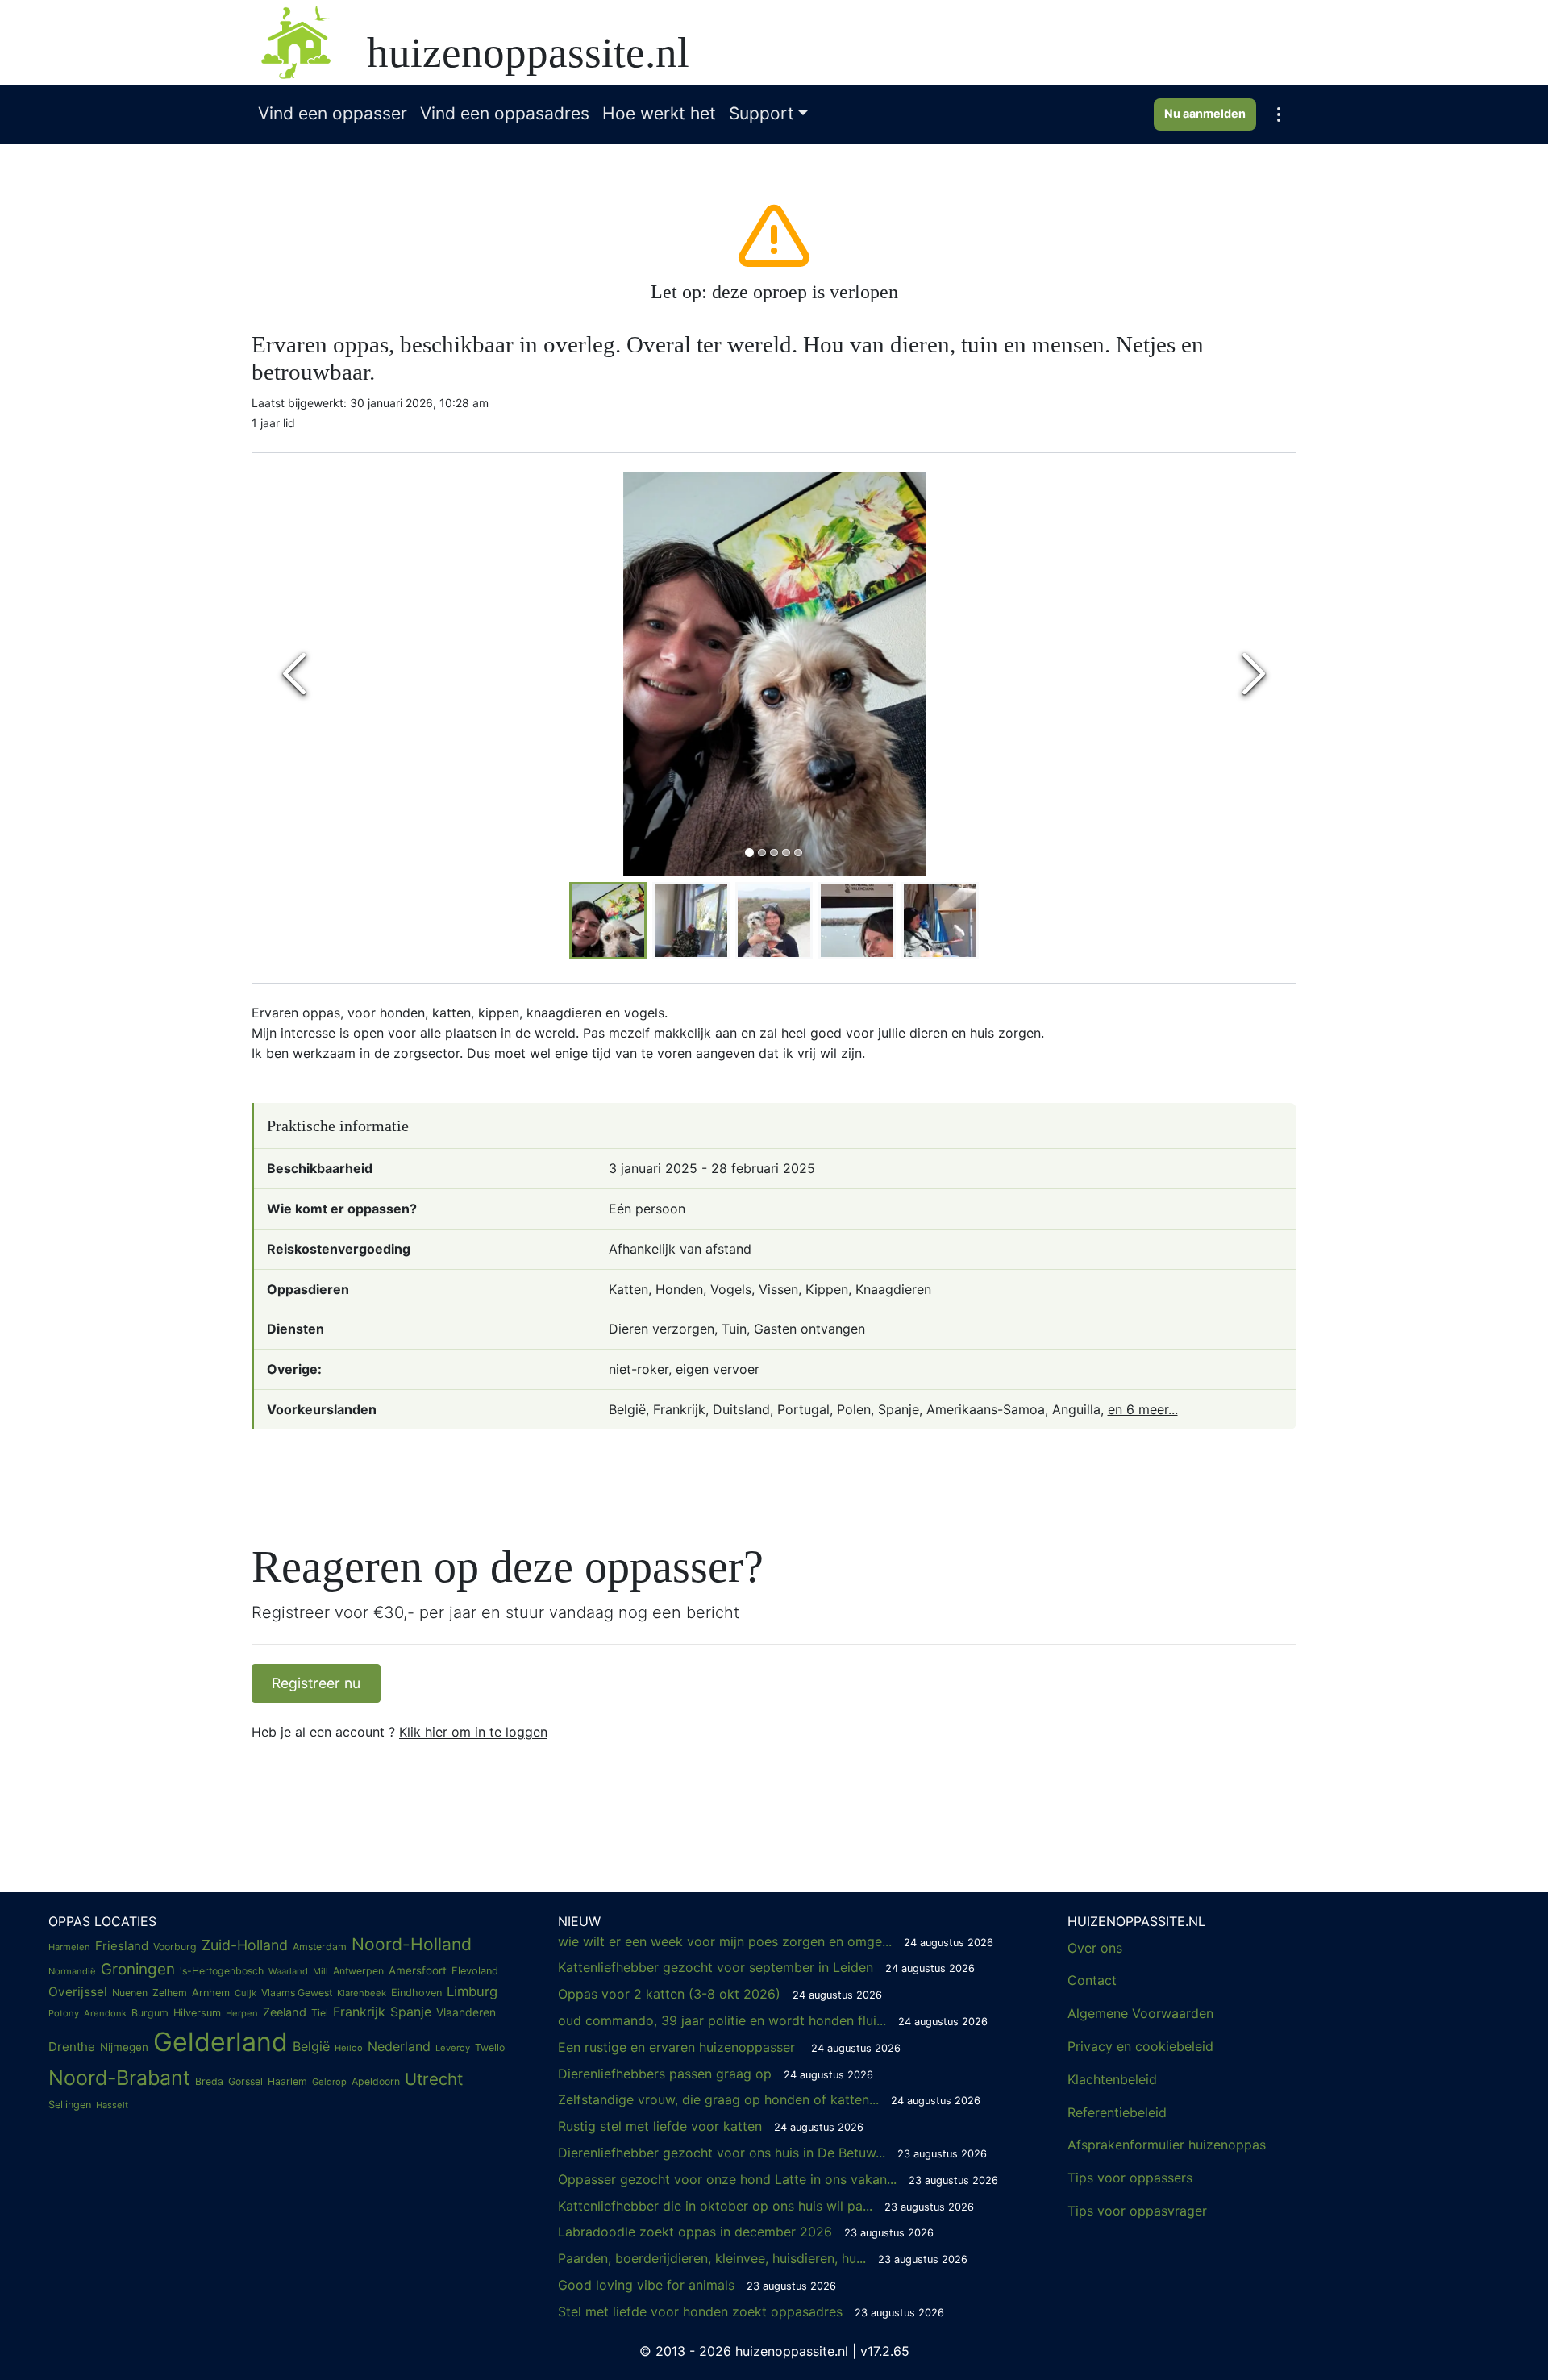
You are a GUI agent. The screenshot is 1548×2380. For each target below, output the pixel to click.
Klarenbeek (362, 1993)
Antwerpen (358, 1971)
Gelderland (221, 2042)
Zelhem (170, 1993)
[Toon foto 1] (749, 853)
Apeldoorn (376, 2081)
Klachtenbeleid (1112, 2079)
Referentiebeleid (1117, 2112)
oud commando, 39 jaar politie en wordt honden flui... (773, 2020)
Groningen (138, 1969)
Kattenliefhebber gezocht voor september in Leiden (766, 1967)
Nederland (399, 2046)
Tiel (320, 2013)
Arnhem (211, 1993)
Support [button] (762, 113)
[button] (1279, 114)
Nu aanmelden (1205, 113)
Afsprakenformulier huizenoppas (1167, 2145)
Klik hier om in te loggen (473, 1732)
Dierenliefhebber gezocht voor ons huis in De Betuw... (772, 2153)
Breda (209, 2081)
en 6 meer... (1143, 1409)
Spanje (411, 2012)
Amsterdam (320, 1947)
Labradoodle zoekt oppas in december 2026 (746, 2232)
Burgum (150, 2013)
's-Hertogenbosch (222, 1971)
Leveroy (453, 2048)
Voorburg (175, 1947)
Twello (490, 2047)
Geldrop (329, 2082)
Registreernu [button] (316, 1683)
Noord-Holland (412, 1944)
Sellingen (70, 2105)
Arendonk (105, 2013)
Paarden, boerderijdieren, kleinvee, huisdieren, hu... (763, 2258)
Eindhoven (416, 1993)
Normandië (72, 1971)
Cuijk (246, 1993)
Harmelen (69, 1947)
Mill (320, 1971)
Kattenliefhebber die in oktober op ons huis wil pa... (766, 2206)
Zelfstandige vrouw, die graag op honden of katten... (769, 2099)
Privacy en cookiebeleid (1140, 2046)
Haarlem (287, 2081)
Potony (64, 2013)
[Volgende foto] (1254, 674)
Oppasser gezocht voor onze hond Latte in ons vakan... (778, 2179)
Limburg (472, 1991)
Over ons (1095, 1948)
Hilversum (197, 2013)
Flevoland (475, 1971)
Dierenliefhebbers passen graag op (716, 2074)
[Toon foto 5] (798, 853)
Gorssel (246, 2081)
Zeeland (285, 2012)
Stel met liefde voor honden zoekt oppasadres (751, 2311)
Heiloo (349, 2048)
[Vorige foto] (294, 674)
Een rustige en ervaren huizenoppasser (729, 2047)
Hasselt (112, 2105)
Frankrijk (359, 2012)
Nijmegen (124, 2047)
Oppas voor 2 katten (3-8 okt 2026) (720, 1994)
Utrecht (434, 2079)
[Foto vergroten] (774, 674)
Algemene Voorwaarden (1140, 2013)
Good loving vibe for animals (697, 2285)
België (311, 2046)
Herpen (242, 2013)
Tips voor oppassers (1130, 2178)
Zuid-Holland (245, 1945)
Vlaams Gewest (297, 1993)
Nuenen (130, 1993)
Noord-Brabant (119, 2078)
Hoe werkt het (659, 113)
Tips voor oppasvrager (1137, 2211)
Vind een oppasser (333, 113)
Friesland (122, 1946)
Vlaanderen (466, 2012)
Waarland (288, 1971)
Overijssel (78, 1992)
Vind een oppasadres (505, 113)
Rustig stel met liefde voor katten (711, 2126)
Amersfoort (418, 1970)
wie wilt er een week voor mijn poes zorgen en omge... (776, 1941)
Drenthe (72, 2047)
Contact (1092, 1980)
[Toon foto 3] (774, 853)
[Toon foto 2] (762, 853)
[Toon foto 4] (786, 853)
